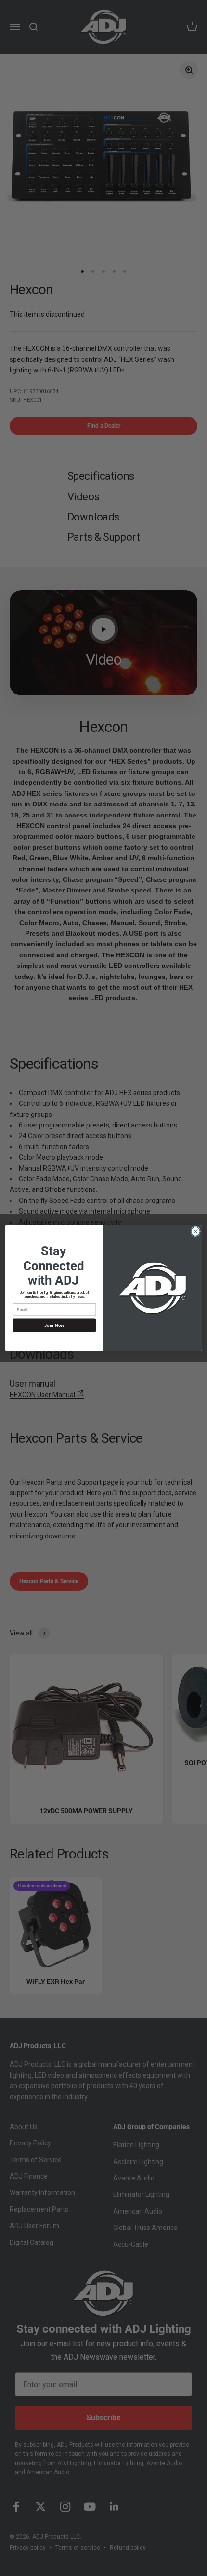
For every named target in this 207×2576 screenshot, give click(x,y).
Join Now (54, 1325)
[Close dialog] (195, 1231)
